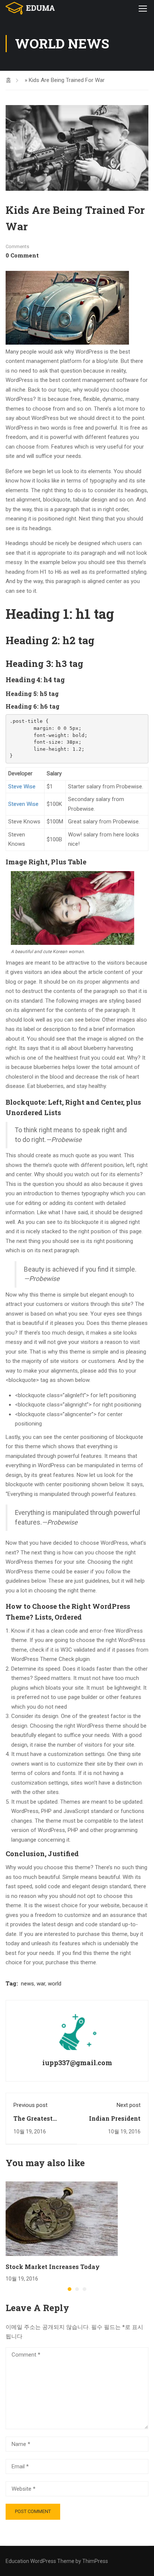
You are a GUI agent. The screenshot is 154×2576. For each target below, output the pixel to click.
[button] (70, 2289)
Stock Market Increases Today (53, 2267)
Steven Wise (23, 804)
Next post (129, 2105)
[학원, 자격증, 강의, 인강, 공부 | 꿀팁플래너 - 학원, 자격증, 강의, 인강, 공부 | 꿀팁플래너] (30, 8)
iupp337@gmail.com (77, 2063)
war (41, 1984)
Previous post (30, 2105)
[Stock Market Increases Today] (62, 2218)
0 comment (22, 255)
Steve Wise (22, 787)
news (27, 1984)
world (55, 1984)
